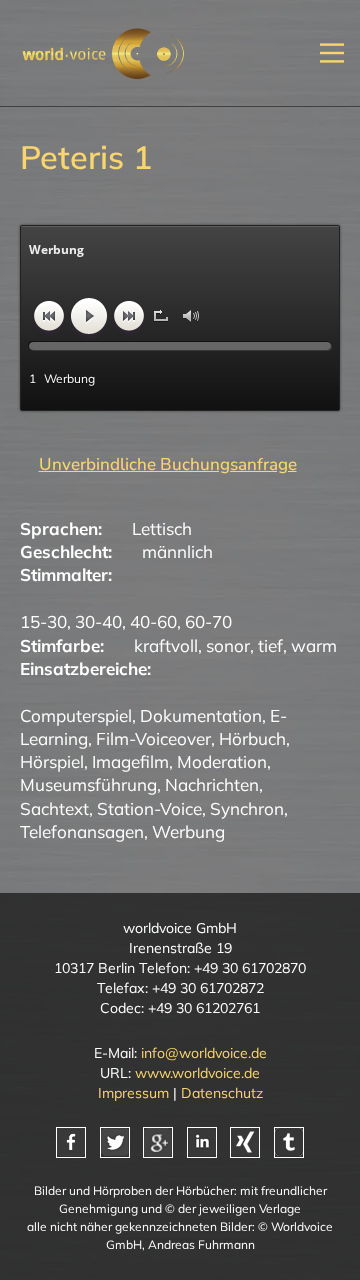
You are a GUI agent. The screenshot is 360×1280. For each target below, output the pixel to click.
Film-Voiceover (153, 738)
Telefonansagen (82, 831)
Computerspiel (76, 715)
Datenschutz (222, 1093)
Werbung (188, 831)
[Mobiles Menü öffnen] (332, 53)
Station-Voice (149, 808)
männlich (177, 551)
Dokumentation (201, 715)
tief (270, 645)
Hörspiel (52, 761)
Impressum (133, 1093)
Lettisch (162, 528)
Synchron (247, 808)
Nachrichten (212, 784)
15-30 (43, 621)
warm (314, 645)
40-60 (153, 621)
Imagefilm (130, 761)
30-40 (98, 621)
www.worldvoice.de (197, 1073)
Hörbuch (252, 738)
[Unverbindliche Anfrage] (158, 464)
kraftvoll (166, 645)
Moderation (222, 761)
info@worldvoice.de (204, 1053)
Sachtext (54, 808)
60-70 (208, 621)
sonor (228, 645)
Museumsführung (88, 784)
